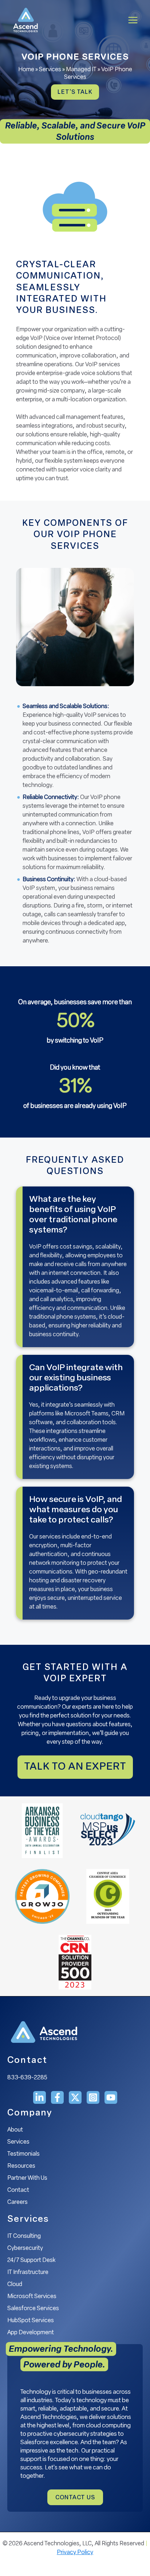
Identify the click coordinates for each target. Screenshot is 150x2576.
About (15, 2130)
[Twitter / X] (75, 2097)
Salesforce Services (33, 2309)
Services (50, 70)
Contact (18, 2190)
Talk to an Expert (75, 1767)
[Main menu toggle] (133, 20)
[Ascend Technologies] (25, 20)
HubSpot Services (31, 2321)
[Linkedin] (40, 2097)
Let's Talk (75, 92)
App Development (31, 2333)
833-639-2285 (27, 2078)
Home (26, 70)
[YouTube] (111, 2097)
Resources (21, 2166)
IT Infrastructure (28, 2273)
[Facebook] (57, 2097)
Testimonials (23, 2154)
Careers (17, 2202)
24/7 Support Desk (31, 2260)
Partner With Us (27, 2178)
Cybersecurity (25, 2248)
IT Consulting (24, 2236)
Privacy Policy (75, 2553)
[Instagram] (93, 2097)
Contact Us (75, 2498)
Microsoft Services (32, 2297)
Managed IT (81, 70)
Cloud (15, 2285)
